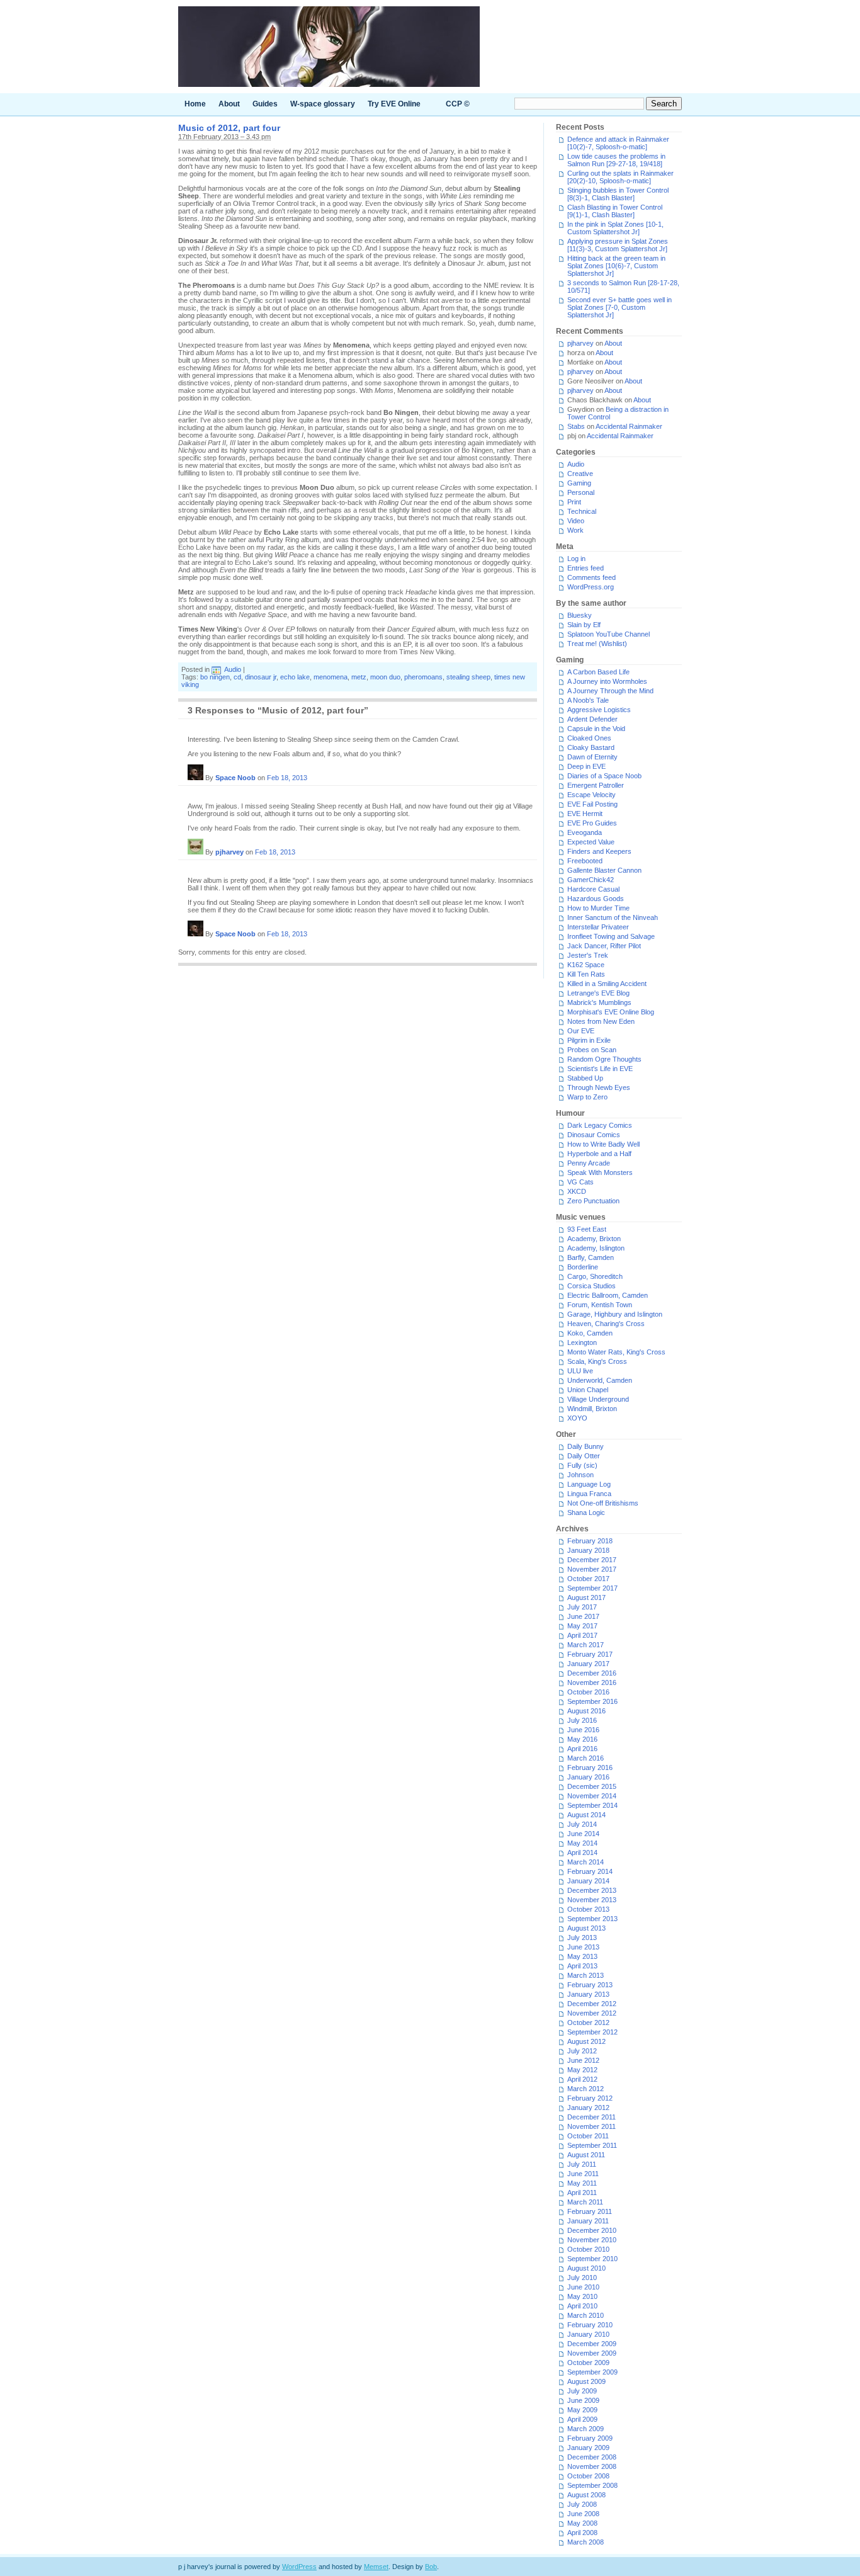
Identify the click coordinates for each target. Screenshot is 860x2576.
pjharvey (229, 852)
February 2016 (590, 1767)
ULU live (580, 1371)
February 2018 (590, 1541)
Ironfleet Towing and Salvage (611, 936)
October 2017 (588, 1579)
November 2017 (592, 1569)
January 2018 (588, 1550)
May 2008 (582, 2523)
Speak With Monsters (600, 1172)
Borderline (583, 1267)
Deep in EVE (586, 766)
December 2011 (591, 2117)
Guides (265, 104)
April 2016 (582, 1749)
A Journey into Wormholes (607, 681)
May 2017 (582, 1626)
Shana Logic (586, 1512)
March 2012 (586, 2089)
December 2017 (592, 1560)
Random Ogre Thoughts (604, 1059)
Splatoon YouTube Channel (608, 634)
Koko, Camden (590, 1333)
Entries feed (586, 568)
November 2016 (592, 1682)
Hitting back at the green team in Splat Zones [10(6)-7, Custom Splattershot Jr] (616, 266)
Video (576, 521)
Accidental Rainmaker (629, 426)
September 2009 (592, 2372)
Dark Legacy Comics (600, 1125)
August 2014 (586, 1815)
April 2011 (582, 2193)
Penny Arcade (589, 1163)
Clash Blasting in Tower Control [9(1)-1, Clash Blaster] (615, 211)
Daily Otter (584, 1456)
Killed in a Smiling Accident (607, 984)
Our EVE (581, 1031)
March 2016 (586, 1758)
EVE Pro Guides (592, 823)
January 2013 (588, 1994)
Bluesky (580, 615)
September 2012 (592, 2032)
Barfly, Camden (591, 1257)
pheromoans (423, 677)
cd (237, 677)
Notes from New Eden (601, 1021)
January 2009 (588, 2448)
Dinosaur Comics (594, 1135)
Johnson (580, 1475)
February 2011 (590, 2211)
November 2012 (592, 2013)
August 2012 (586, 2041)
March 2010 (586, 2315)
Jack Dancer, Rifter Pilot (604, 946)
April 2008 (582, 2533)
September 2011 (592, 2145)
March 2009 (586, 2429)
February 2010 (590, 2325)
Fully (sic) (582, 1465)
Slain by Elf (584, 625)
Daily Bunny (586, 1446)
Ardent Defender (592, 719)
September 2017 (592, 1588)
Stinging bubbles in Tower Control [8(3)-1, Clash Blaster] (618, 194)
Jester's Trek (588, 955)
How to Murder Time (598, 908)
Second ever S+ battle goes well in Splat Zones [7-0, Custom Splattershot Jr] (620, 307)
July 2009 (582, 2391)
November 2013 (592, 1900)
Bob (431, 2567)
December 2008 (592, 2457)
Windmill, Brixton (592, 1409)
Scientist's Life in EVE (600, 1069)
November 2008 (592, 2466)
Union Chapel (588, 1390)
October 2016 (588, 1692)
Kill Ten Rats (586, 974)
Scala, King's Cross (597, 1361)
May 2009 (582, 2410)
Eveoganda (585, 832)
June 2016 (583, 1730)
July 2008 (582, 2504)
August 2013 (586, 1928)
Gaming (579, 483)
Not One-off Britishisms (603, 1503)
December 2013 (592, 1890)
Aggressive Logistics (599, 710)
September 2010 (592, 2259)
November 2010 (592, 2240)
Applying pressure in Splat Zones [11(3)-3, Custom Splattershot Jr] (618, 245)
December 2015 (592, 1786)
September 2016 (592, 1701)
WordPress (299, 2567)
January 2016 (588, 1777)
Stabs (576, 426)
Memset (376, 2567)
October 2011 (588, 2136)
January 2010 (588, 2334)
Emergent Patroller (596, 785)
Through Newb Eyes (599, 1087)
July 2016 (582, 1720)
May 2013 (582, 1956)
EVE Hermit (585, 814)
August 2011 (586, 2155)
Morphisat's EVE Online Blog (611, 1012)
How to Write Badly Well (603, 1144)
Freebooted (585, 861)
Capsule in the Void (596, 729)
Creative (580, 474)
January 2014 (588, 1881)
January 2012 (588, 2108)
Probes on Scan (592, 1050)
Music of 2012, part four (229, 128)
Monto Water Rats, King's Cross (616, 1352)
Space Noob (235, 778)
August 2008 (586, 2495)
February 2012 (590, 2098)
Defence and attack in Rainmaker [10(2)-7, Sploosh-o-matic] (618, 143)
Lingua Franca (589, 1494)
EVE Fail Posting (592, 804)
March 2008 (586, 2542)
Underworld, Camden (600, 1380)
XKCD (577, 1191)
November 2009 (592, 2353)
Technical (582, 511)
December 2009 (592, 2344)
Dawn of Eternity (592, 757)
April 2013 (582, 1966)
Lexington (582, 1342)
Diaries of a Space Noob (604, 776)
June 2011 (583, 2174)
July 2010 (582, 2278)
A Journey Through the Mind (610, 691)
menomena (331, 677)
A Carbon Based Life (598, 672)
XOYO (577, 1418)
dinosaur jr (261, 677)
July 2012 (582, 2051)
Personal (581, 492)
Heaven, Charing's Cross (606, 1324)
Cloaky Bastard (591, 747)
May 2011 (582, 2183)
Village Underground (598, 1399)
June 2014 (583, 1834)
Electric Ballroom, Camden (608, 1295)
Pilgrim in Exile (589, 1040)
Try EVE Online (394, 104)
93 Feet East (587, 1229)
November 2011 (591, 2126)
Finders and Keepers (599, 851)
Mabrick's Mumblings (599, 1002)
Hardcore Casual (593, 889)
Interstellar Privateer (598, 927)
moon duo (385, 677)
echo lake (295, 677)
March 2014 (586, 1862)
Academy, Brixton (594, 1239)
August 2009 (586, 2381)
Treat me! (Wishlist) (597, 644)
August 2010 (586, 2268)
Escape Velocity (591, 795)
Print (574, 502)
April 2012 (582, 2079)
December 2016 (592, 1673)
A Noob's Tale (588, 700)
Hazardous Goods (596, 899)
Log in (576, 559)
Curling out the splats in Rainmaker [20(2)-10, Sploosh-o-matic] (620, 177)
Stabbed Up (585, 1078)
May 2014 (582, 1843)
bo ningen (215, 677)
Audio (233, 669)
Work (575, 530)
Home (195, 104)
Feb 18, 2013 (287, 778)
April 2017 (582, 1635)
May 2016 (582, 1739)
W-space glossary (323, 104)
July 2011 (582, 2164)
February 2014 (590, 1871)
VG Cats (580, 1182)
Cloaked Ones (589, 738)
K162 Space (586, 965)
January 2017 (588, 1664)
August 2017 (586, 1597)
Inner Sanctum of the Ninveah (613, 917)
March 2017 (586, 1645)
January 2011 (588, 2221)
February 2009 (590, 2438)
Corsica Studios (591, 1286)
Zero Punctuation (593, 1201)
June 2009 (583, 2400)
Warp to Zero (587, 1097)
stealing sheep (468, 677)
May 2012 (582, 2070)
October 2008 (588, 2476)
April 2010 (582, 2306)
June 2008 (583, 2514)
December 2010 (592, 2230)
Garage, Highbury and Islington (615, 1314)
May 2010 (582, 2296)
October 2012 (588, 2023)
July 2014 (582, 1824)
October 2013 (588, 1909)
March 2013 (586, 1975)
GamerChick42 (591, 880)
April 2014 (582, 1853)
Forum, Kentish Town (600, 1305)
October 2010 (588, 2249)
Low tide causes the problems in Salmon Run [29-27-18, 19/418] (616, 160)
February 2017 (590, 1654)
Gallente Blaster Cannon (604, 870)
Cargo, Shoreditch (595, 1276)
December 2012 (592, 2004)
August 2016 (586, 1711)
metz (359, 677)
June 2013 (583, 1947)
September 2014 (592, 1805)
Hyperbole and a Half (599, 1154)
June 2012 (583, 2060)
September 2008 (592, 2485)
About (229, 104)
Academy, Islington (596, 1248)
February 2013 (590, 1985)
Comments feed (591, 577)
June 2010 (583, 2287)
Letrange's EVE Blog (598, 993)
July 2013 (582, 1938)
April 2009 (582, 2419)
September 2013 (592, 1919)
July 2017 (582, 1607)
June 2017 (583, 1616)
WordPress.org (591, 587)
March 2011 (585, 2202)
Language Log (589, 1484)
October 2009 (588, 2363)
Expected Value (591, 842)
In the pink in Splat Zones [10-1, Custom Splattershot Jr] (615, 228)
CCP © (458, 104)
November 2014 (592, 1796)
